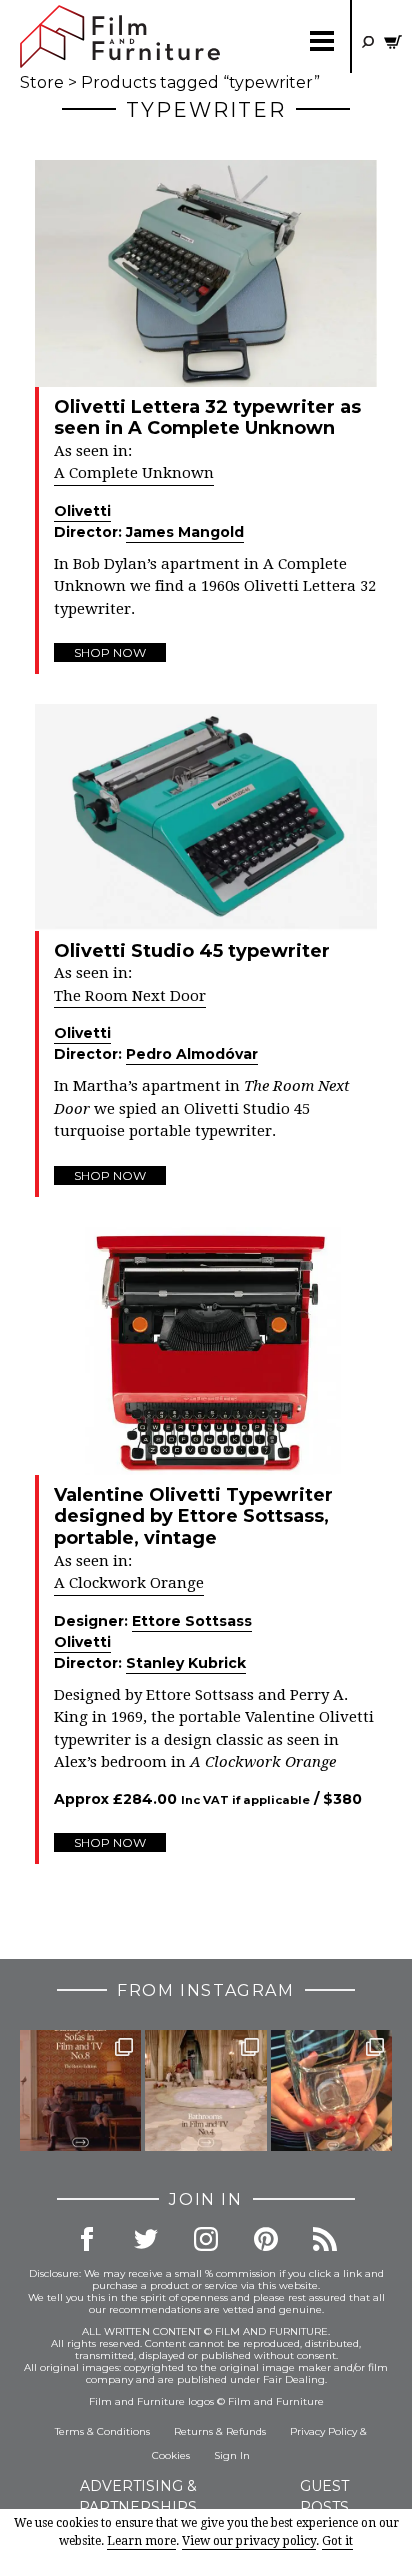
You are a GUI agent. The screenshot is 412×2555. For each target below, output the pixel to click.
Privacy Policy (323, 2431)
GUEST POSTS (324, 2496)
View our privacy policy (249, 2541)
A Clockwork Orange (129, 1583)
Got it (337, 2541)
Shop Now (110, 652)
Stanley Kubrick (186, 1663)
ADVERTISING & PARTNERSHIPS (138, 2496)
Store (42, 82)
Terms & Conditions (102, 2431)
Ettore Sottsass (192, 1621)
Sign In (232, 2455)
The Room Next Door (130, 996)
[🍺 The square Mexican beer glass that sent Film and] (331, 2090)
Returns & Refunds (220, 2431)
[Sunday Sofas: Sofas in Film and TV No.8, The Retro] (80, 2090)
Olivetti (82, 511)
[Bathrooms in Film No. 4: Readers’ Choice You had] (205, 2090)
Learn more (141, 2541)
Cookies (171, 2455)
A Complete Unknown (134, 473)
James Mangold (185, 532)
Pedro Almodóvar (192, 1054)
